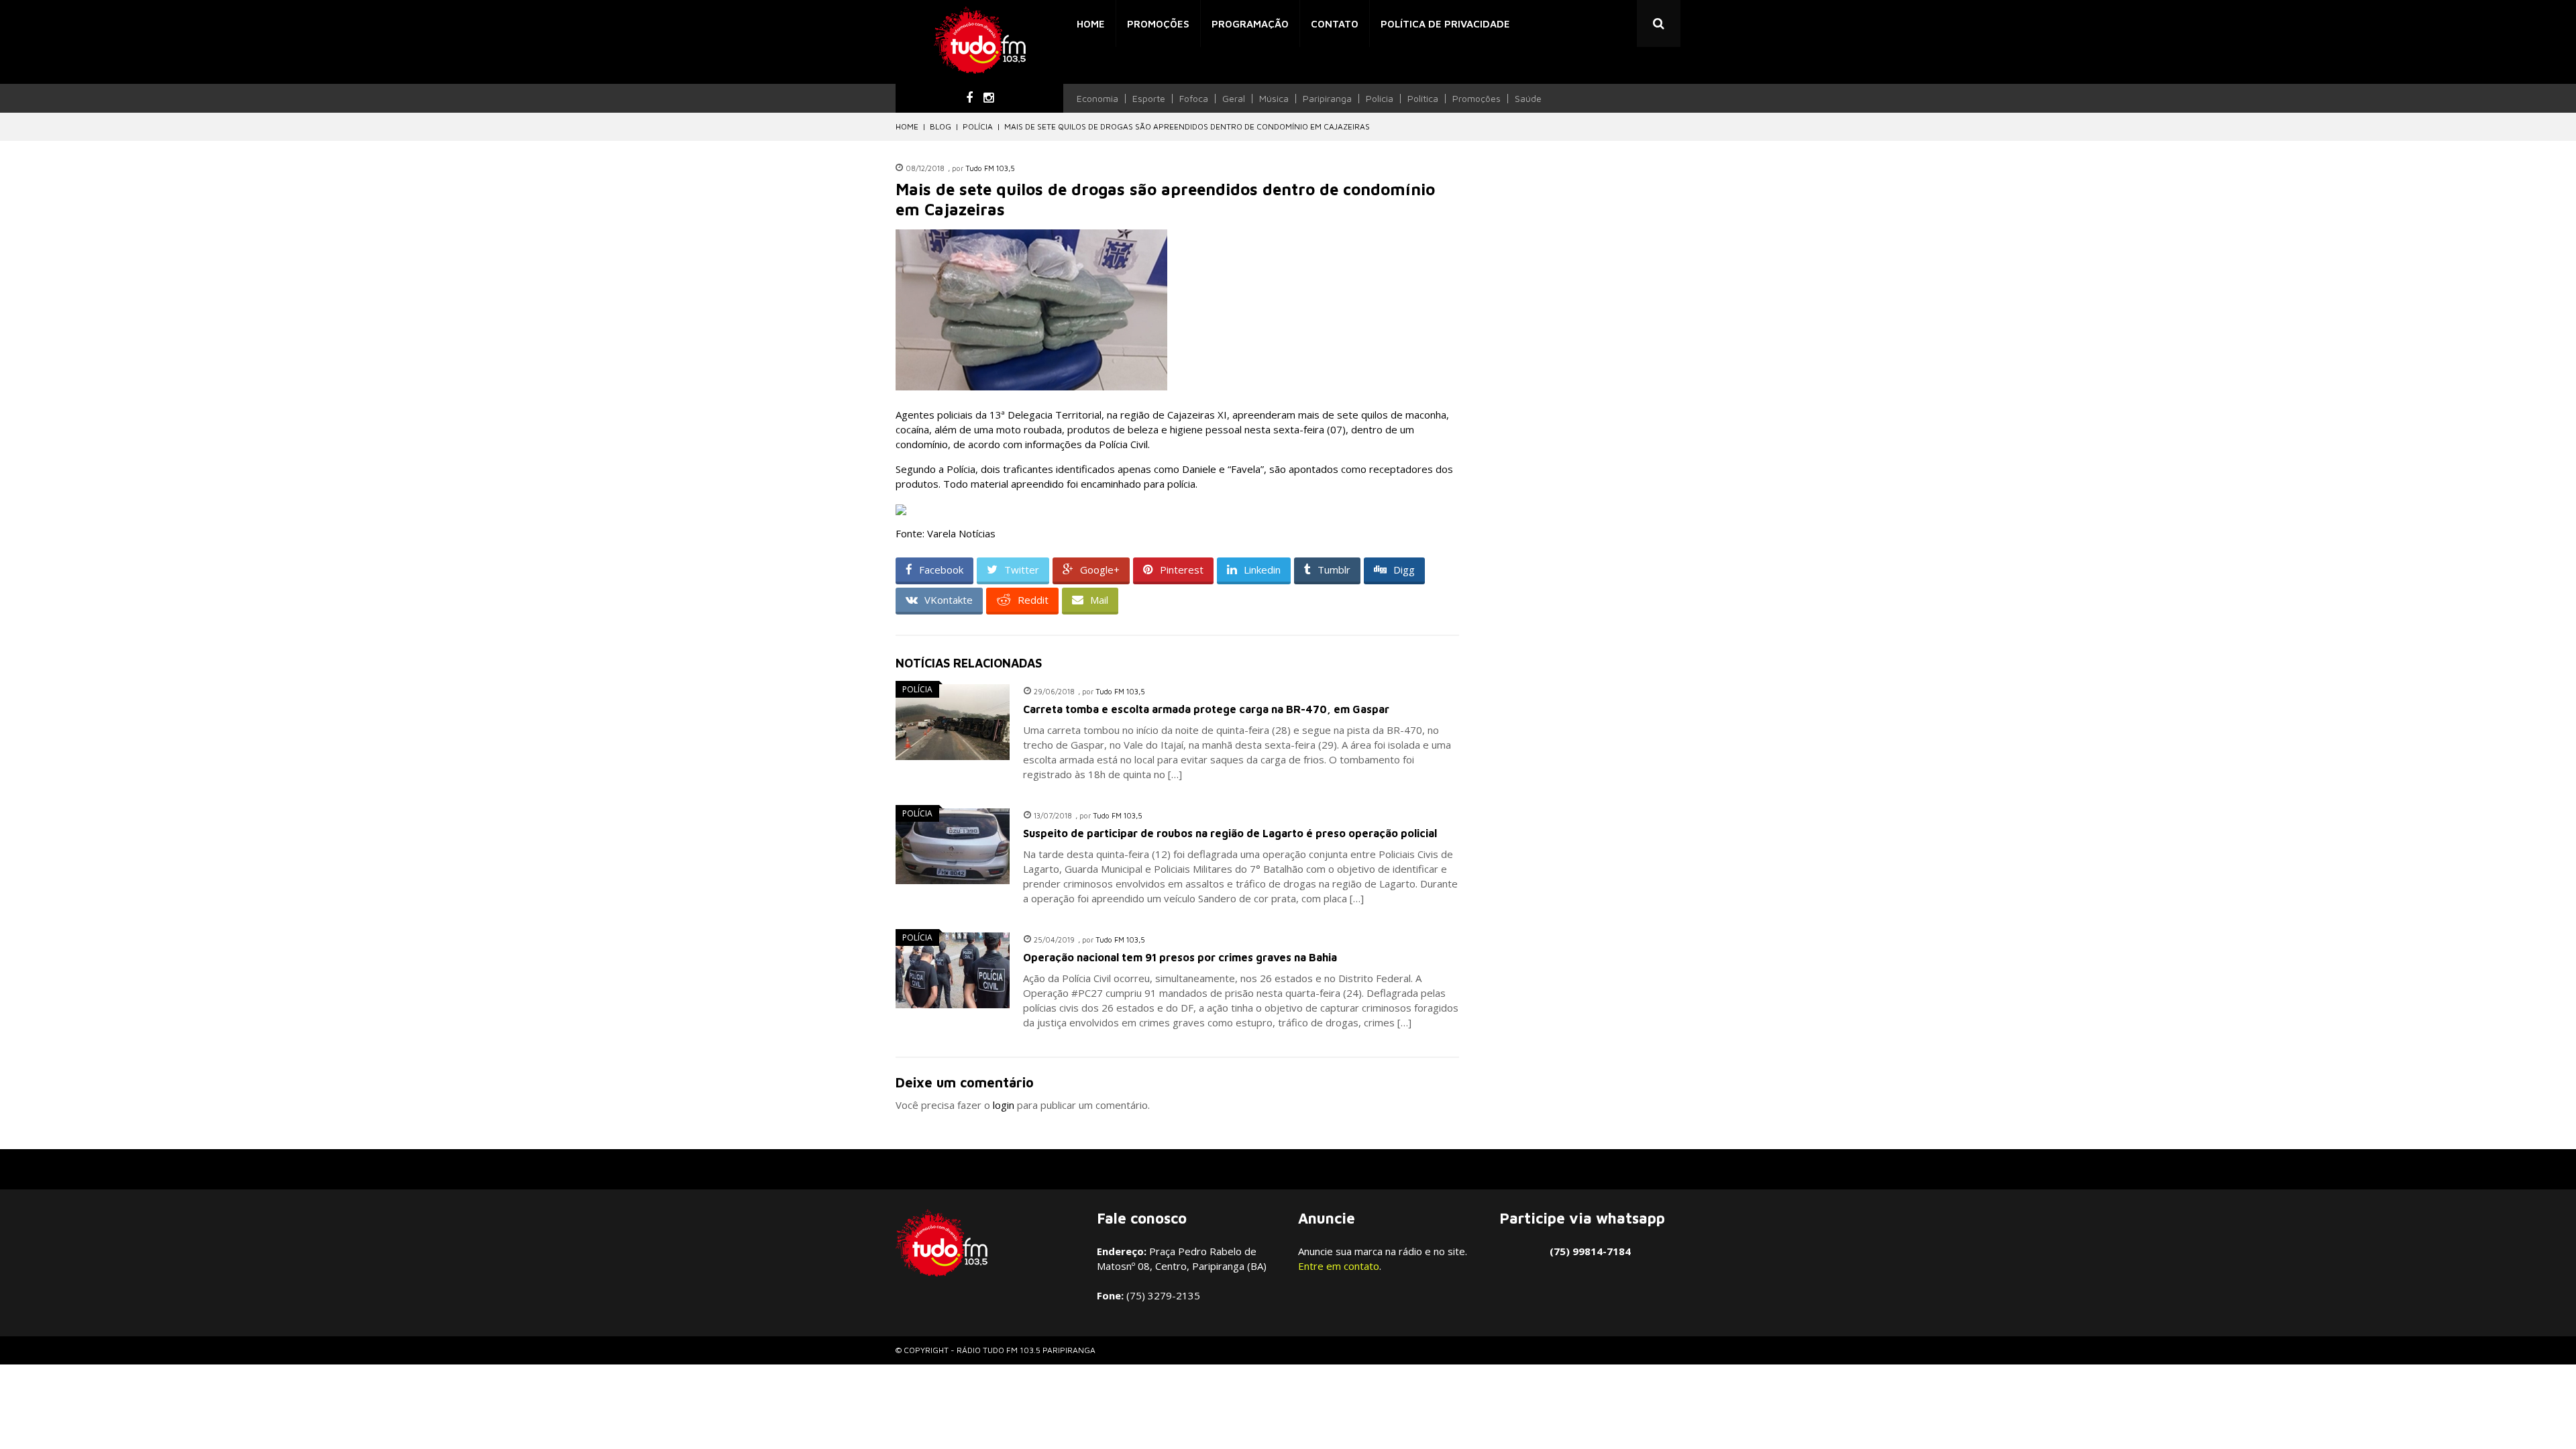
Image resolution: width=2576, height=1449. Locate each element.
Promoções (1158, 24)
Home (1091, 24)
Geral (1234, 99)
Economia (1097, 99)
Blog (941, 126)
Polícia (1380, 99)
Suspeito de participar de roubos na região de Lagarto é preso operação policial (1230, 833)
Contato (1335, 24)
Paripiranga (1327, 99)
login (1004, 1105)
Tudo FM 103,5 (990, 168)
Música (1274, 99)
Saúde (1528, 99)
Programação (1250, 24)
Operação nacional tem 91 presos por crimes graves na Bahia (1180, 957)
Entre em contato (1339, 1266)
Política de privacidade (1445, 24)
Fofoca (1194, 99)
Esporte (1149, 99)
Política (1423, 99)
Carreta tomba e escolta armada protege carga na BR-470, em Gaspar (1206, 709)
